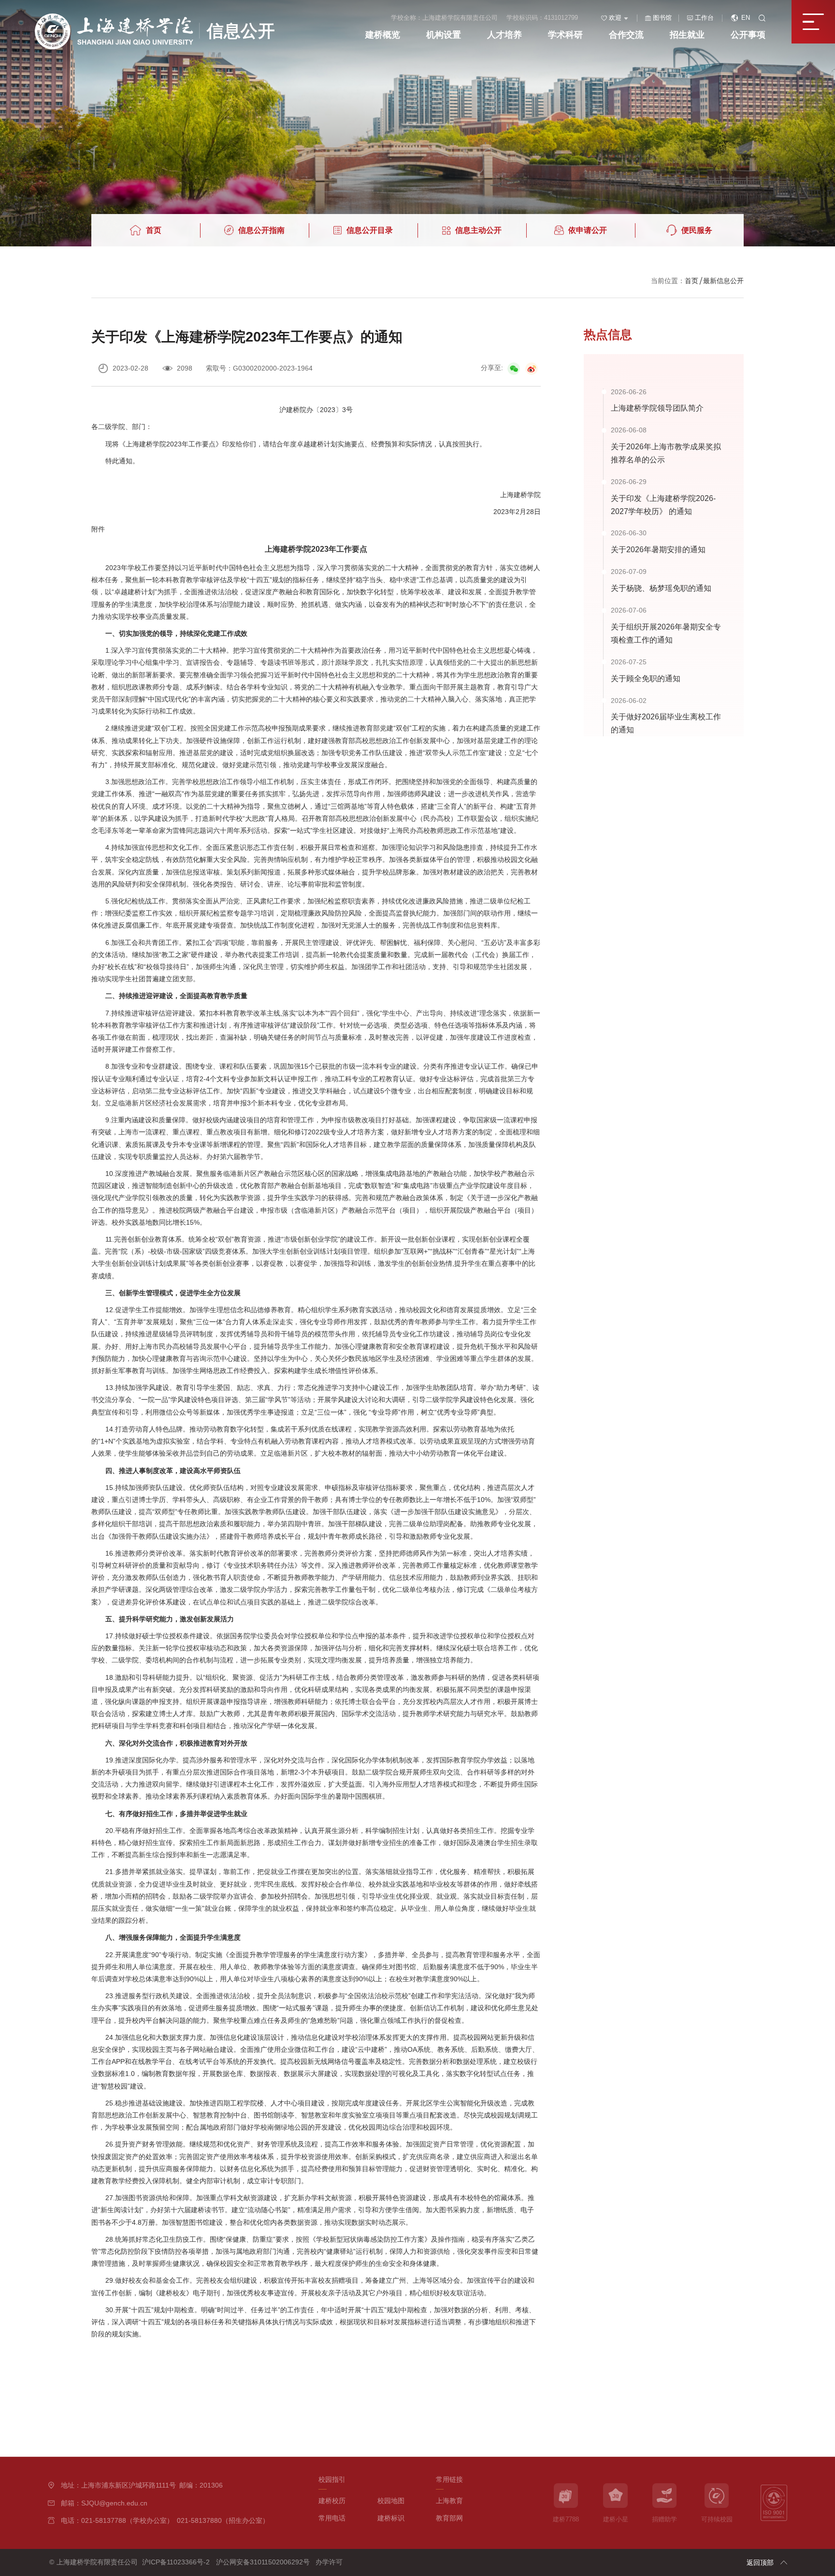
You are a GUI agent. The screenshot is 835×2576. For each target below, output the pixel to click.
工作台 (704, 18)
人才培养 (504, 35)
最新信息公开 (723, 281)
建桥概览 (383, 35)
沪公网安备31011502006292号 (263, 2562)
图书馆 (662, 18)
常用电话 (332, 2518)
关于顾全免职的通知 (646, 678)
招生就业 (687, 35)
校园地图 (391, 2501)
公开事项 (748, 35)
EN (746, 18)
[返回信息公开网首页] (155, 17)
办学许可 (329, 2562)
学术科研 (565, 35)
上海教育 (449, 2501)
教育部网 (449, 2518)
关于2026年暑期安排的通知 (658, 549)
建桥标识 (391, 2518)
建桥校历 (332, 2501)
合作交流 (626, 35)
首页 (691, 281)
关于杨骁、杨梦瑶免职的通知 (661, 588)
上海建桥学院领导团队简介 (657, 408)
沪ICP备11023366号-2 (176, 2562)
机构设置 (444, 35)
